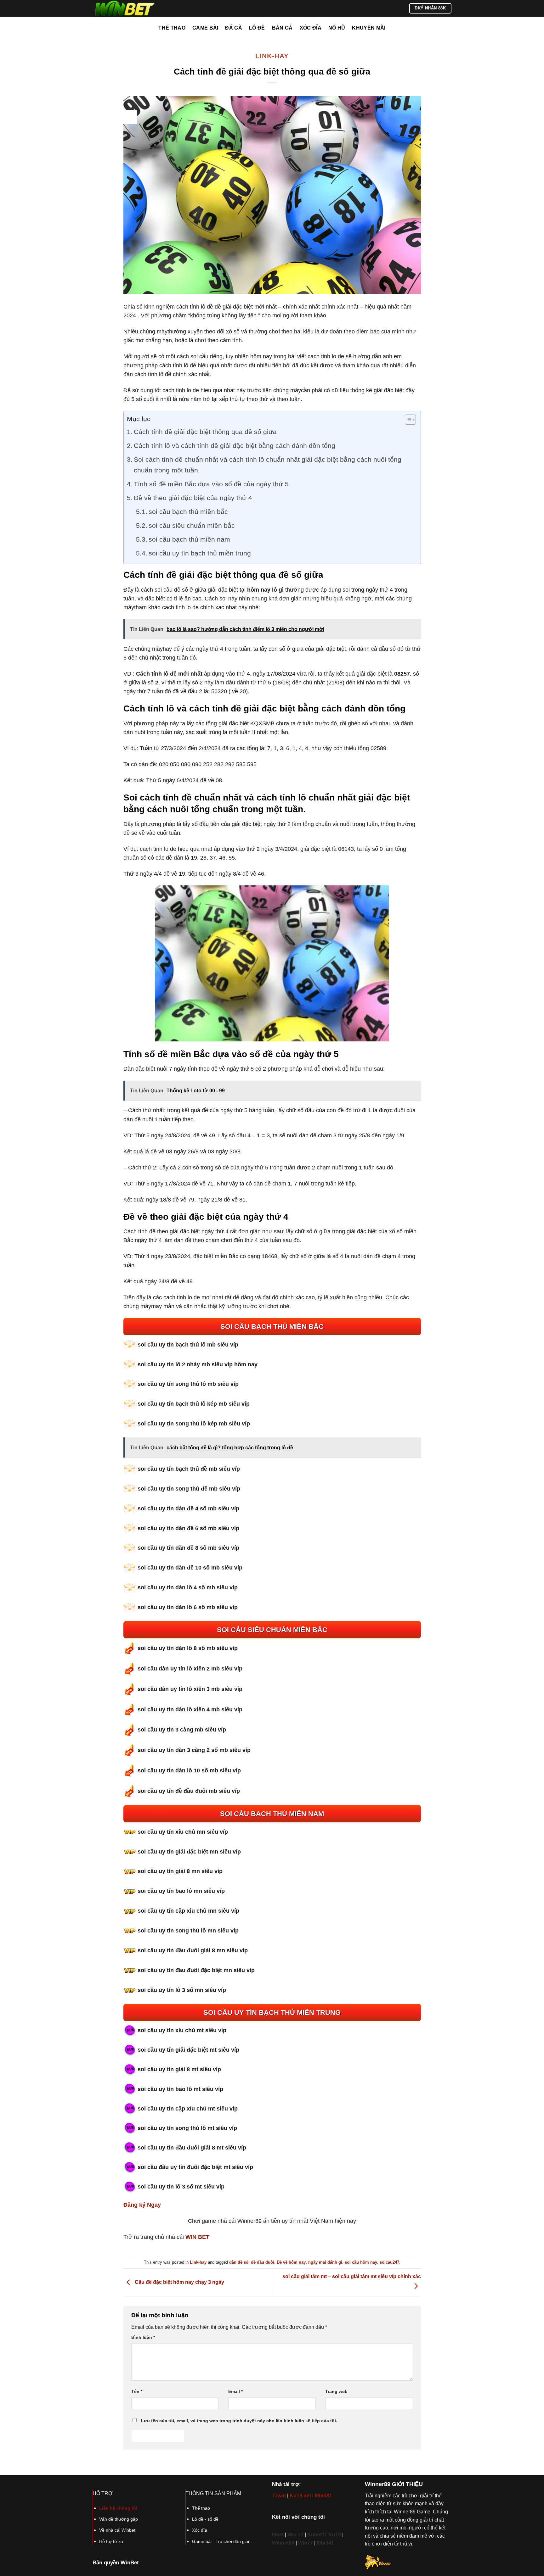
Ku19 (335, 2535)
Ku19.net (300, 2496)
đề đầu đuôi (263, 2262)
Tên (137, 2391)
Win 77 (295, 2535)
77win (279, 2496)
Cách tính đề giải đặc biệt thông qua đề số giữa (205, 432)
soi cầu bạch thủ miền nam (189, 539)
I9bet (278, 2535)
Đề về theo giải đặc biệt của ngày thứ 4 (193, 498)
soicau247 (389, 2262)
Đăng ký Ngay (142, 2205)
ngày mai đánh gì (325, 2262)
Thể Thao (172, 28)
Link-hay (272, 56)
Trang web (336, 2391)
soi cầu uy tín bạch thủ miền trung (200, 553)
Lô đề (257, 28)
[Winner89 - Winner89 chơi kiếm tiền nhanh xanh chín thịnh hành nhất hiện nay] (124, 8)
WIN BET (197, 2237)
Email (235, 2391)
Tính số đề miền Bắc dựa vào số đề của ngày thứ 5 (211, 484)
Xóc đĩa (311, 28)
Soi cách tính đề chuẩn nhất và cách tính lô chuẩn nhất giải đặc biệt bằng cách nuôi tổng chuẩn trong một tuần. (268, 465)
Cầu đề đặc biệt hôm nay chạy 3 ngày (179, 2282)
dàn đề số (239, 2262)
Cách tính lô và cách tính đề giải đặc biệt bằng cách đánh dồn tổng (235, 446)
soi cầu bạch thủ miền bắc (188, 512)
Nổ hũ (337, 28)
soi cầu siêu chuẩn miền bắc (192, 526)
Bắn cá (282, 28)
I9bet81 (323, 2496)
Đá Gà (234, 28)
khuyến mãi (369, 28)
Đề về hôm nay (291, 2262)
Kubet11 (318, 2535)
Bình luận (143, 2337)
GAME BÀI (205, 28)
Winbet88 (283, 2543)
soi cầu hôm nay (361, 2262)
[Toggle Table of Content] (407, 420)
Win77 (306, 2543)
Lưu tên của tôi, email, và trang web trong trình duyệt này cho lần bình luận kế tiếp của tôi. (239, 2421)
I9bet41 (325, 2543)
